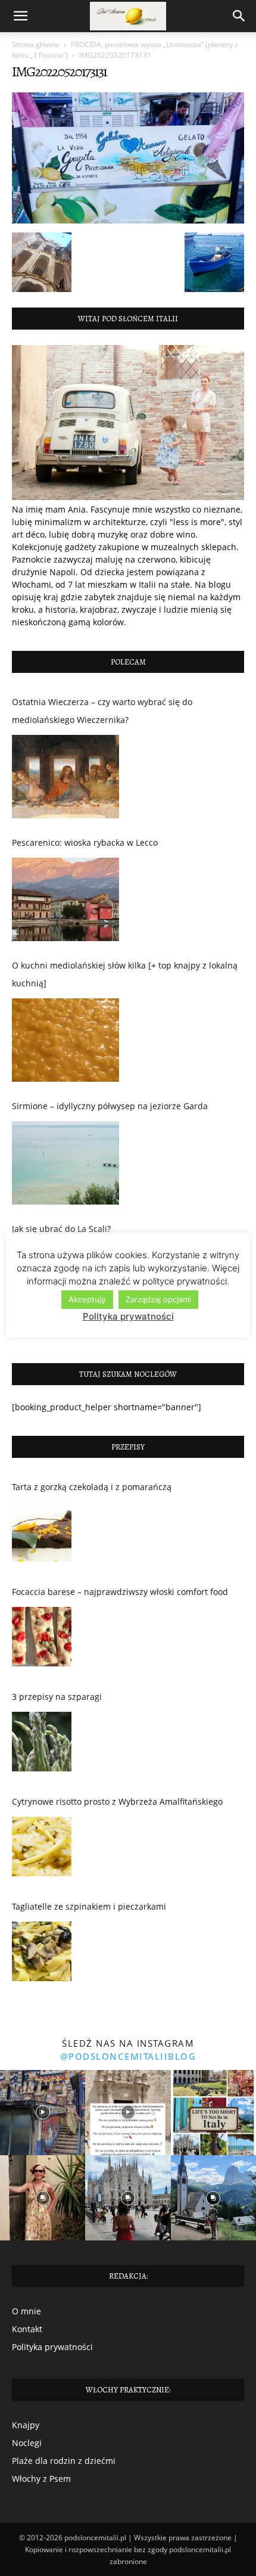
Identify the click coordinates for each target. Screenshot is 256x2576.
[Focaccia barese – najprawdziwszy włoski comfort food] (42, 1640)
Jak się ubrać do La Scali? (61, 1229)
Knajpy (26, 2425)
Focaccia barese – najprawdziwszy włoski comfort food (120, 1592)
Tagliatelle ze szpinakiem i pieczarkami (89, 1906)
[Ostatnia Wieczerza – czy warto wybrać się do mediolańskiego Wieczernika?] (65, 777)
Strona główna (36, 44)
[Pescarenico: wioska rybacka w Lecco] (65, 899)
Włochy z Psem (41, 2479)
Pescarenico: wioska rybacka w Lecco (85, 842)
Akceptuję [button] (87, 1299)
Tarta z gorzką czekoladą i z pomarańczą (92, 1487)
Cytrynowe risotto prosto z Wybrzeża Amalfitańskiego (117, 1801)
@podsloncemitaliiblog (128, 2056)
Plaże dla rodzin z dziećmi (64, 2461)
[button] (20, 16)
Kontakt (27, 2329)
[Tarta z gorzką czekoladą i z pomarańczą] (42, 1535)
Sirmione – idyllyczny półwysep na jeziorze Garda (110, 1106)
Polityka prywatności (52, 2347)
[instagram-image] (43, 2113)
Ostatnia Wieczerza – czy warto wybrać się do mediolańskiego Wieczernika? (102, 711)
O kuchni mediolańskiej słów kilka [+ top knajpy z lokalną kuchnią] (125, 974)
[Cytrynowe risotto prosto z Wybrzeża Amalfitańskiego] (42, 1849)
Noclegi (27, 2443)
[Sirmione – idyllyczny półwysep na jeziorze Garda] (65, 1163)
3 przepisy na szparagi (57, 1697)
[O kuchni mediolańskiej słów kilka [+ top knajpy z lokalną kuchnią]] (65, 1040)
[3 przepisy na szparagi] (42, 1745)
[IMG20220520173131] (128, 220)
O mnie (26, 2311)
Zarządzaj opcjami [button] (158, 1299)
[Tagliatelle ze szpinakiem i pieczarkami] (42, 1954)
